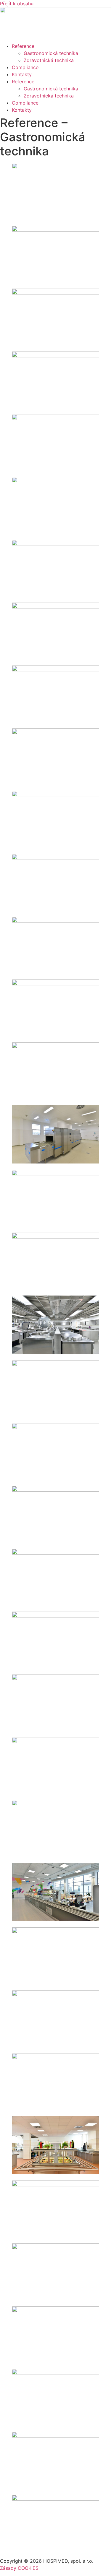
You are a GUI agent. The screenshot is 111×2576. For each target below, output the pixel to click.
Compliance (25, 67)
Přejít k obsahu (17, 4)
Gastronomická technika (51, 53)
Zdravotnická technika (49, 60)
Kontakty (22, 74)
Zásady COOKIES (19, 2568)
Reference (23, 46)
